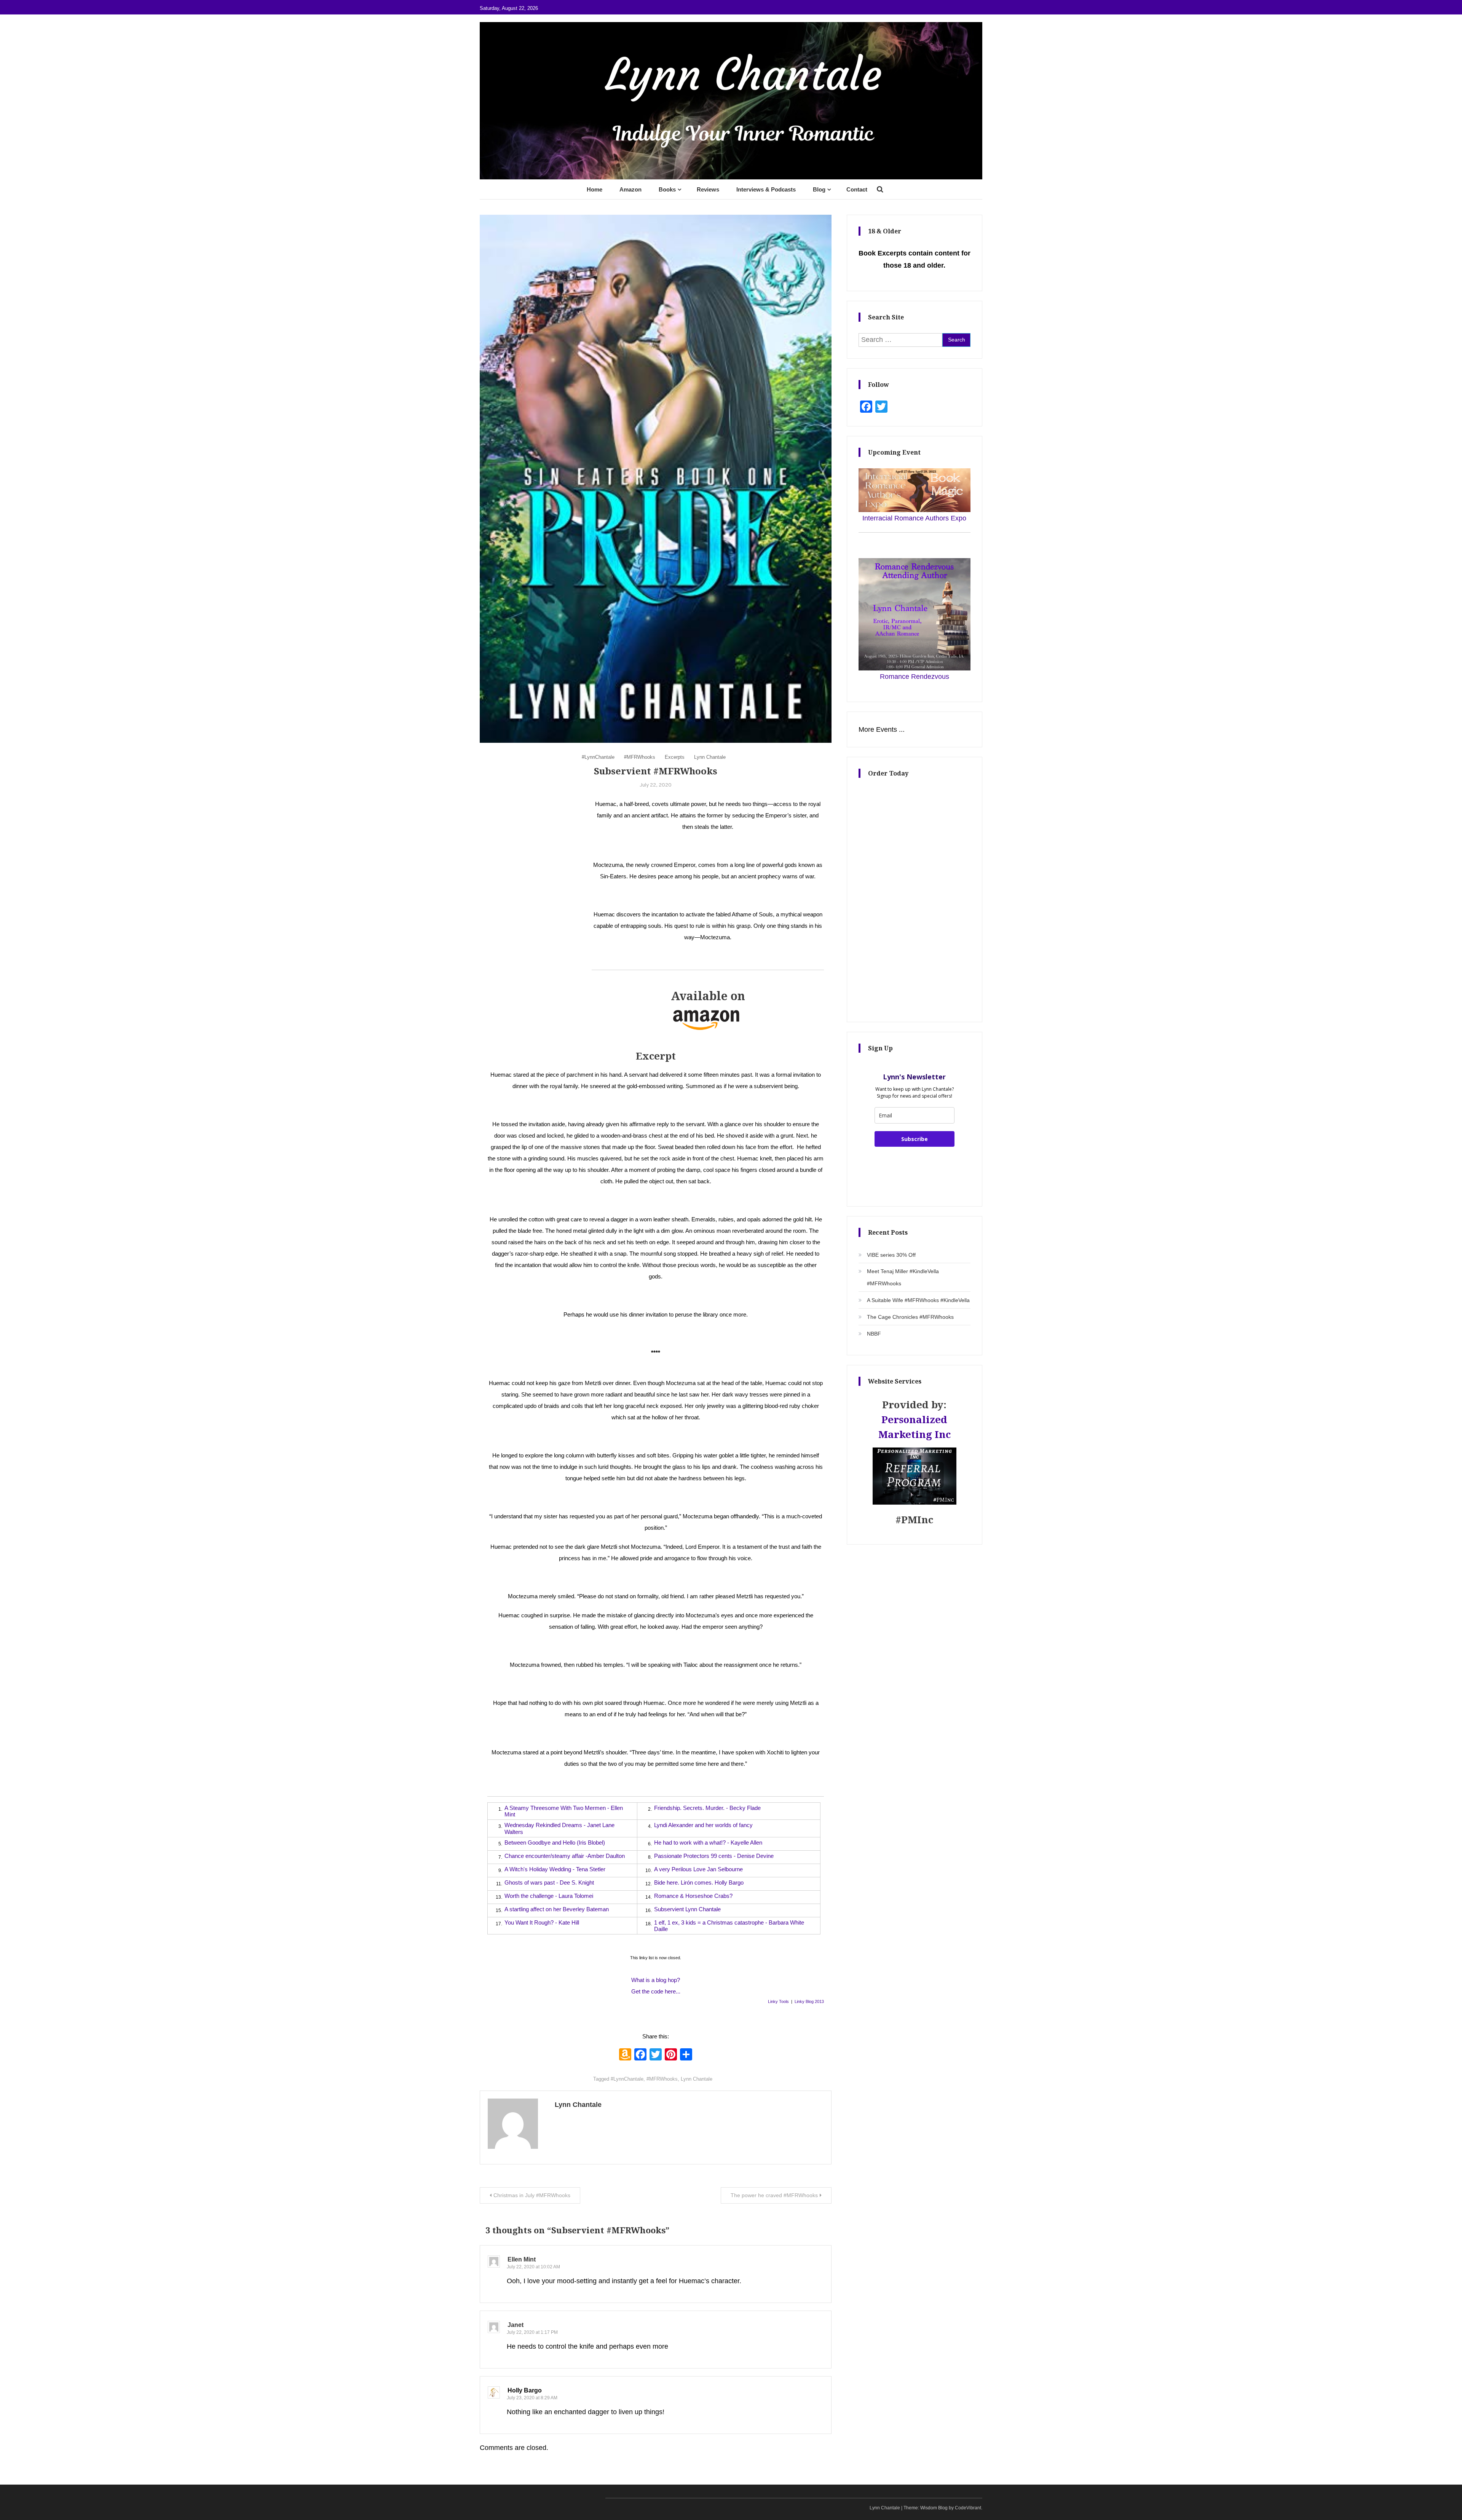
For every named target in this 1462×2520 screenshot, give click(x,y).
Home (595, 189)
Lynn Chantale (710, 757)
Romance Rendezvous (915, 677)
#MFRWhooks (640, 757)
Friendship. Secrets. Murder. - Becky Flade (707, 1808)
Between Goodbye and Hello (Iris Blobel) (555, 1843)
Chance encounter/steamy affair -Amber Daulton (565, 1856)
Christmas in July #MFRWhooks (532, 2195)
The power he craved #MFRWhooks (774, 2195)
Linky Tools (778, 2001)
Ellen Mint (522, 2259)
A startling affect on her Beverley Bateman (557, 1909)
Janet (516, 2325)
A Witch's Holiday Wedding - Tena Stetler (555, 1869)
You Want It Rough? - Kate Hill (542, 1922)
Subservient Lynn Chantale (687, 1909)
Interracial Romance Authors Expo (914, 518)
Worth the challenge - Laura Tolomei (549, 1896)
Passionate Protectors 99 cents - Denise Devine (714, 1856)
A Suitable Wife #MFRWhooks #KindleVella (918, 1300)
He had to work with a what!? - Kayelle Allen (708, 1843)
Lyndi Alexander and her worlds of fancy (703, 1825)
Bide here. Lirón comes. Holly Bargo (699, 1882)
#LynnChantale (598, 757)
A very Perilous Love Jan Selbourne (698, 1869)
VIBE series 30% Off (891, 1255)
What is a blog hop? (656, 1980)
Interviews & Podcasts (766, 189)
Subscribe (915, 1139)
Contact (857, 189)
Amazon (630, 189)
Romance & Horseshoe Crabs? (693, 1896)
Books (667, 189)
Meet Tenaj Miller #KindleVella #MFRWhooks (903, 1277)
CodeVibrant (968, 2508)
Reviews (708, 189)
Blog (819, 189)
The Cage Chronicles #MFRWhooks (910, 1317)
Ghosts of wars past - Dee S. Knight (549, 1882)
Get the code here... (656, 1991)
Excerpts (675, 757)
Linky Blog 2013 (809, 2001)
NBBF (874, 1334)
